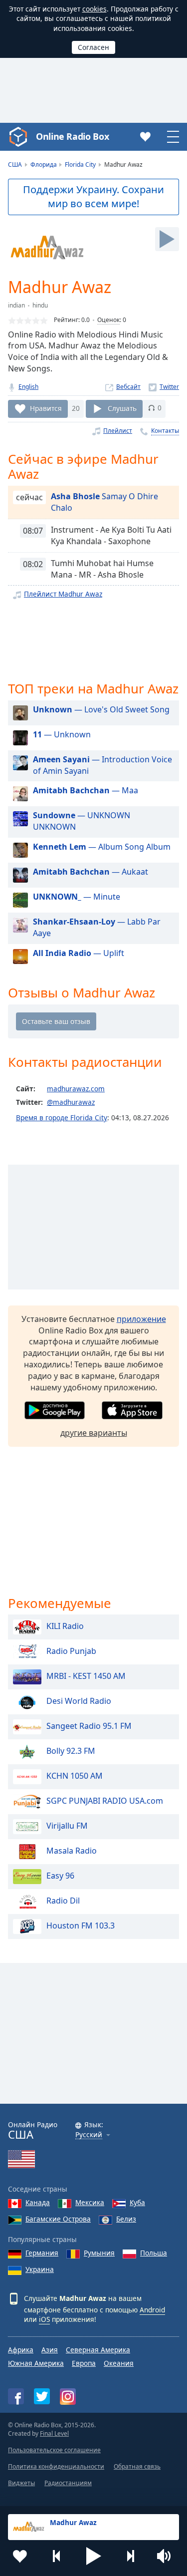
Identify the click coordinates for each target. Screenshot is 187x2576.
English (28, 387)
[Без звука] (167, 2556)
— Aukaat (91, 872)
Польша (154, 2253)
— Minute (77, 897)
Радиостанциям (68, 2483)
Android (152, 2310)
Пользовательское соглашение (54, 2450)
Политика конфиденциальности (56, 2466)
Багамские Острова (58, 2219)
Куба (137, 2202)
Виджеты (21, 2483)
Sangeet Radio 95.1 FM (89, 1726)
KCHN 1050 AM (75, 1776)
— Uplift (79, 953)
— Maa (86, 790)
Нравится (46, 408)
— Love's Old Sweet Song (101, 709)
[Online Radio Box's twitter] (42, 2396)
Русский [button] (89, 2135)
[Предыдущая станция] (57, 2556)
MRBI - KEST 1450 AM (86, 1676)
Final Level (54, 2433)
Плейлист (118, 431)
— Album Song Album (102, 847)
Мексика (90, 2202)
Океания (119, 2363)
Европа (84, 2363)
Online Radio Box (72, 136)
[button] (94, 2556)
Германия (42, 2253)
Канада (38, 2202)
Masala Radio (72, 1851)
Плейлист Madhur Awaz (63, 594)
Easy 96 (60, 1876)
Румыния (99, 2253)
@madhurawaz (71, 1102)
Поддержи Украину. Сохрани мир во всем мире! (93, 197)
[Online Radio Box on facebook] (16, 2396)
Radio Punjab (71, 1651)
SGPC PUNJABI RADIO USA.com (105, 1801)
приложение (141, 1319)
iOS (44, 2319)
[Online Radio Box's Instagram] (68, 2397)
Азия (50, 2350)
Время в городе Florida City (62, 1118)
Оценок (108, 320)
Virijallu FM (67, 1826)
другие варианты (94, 1433)
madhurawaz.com (76, 1089)
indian (16, 305)
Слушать (122, 408)
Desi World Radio (79, 1701)
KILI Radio (65, 1626)
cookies (94, 9)
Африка (21, 2350)
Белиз (126, 2219)
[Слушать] (167, 239)
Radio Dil (63, 1901)
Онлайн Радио (33, 2130)
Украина (40, 2269)
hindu (40, 305)
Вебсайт (128, 387)
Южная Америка (36, 2363)
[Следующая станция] (130, 2556)
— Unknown (62, 734)
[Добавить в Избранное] (20, 2556)
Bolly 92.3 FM (71, 1751)
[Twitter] (164, 387)
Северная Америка (98, 2350)
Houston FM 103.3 (81, 1926)
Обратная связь (137, 2466)
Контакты (165, 431)
